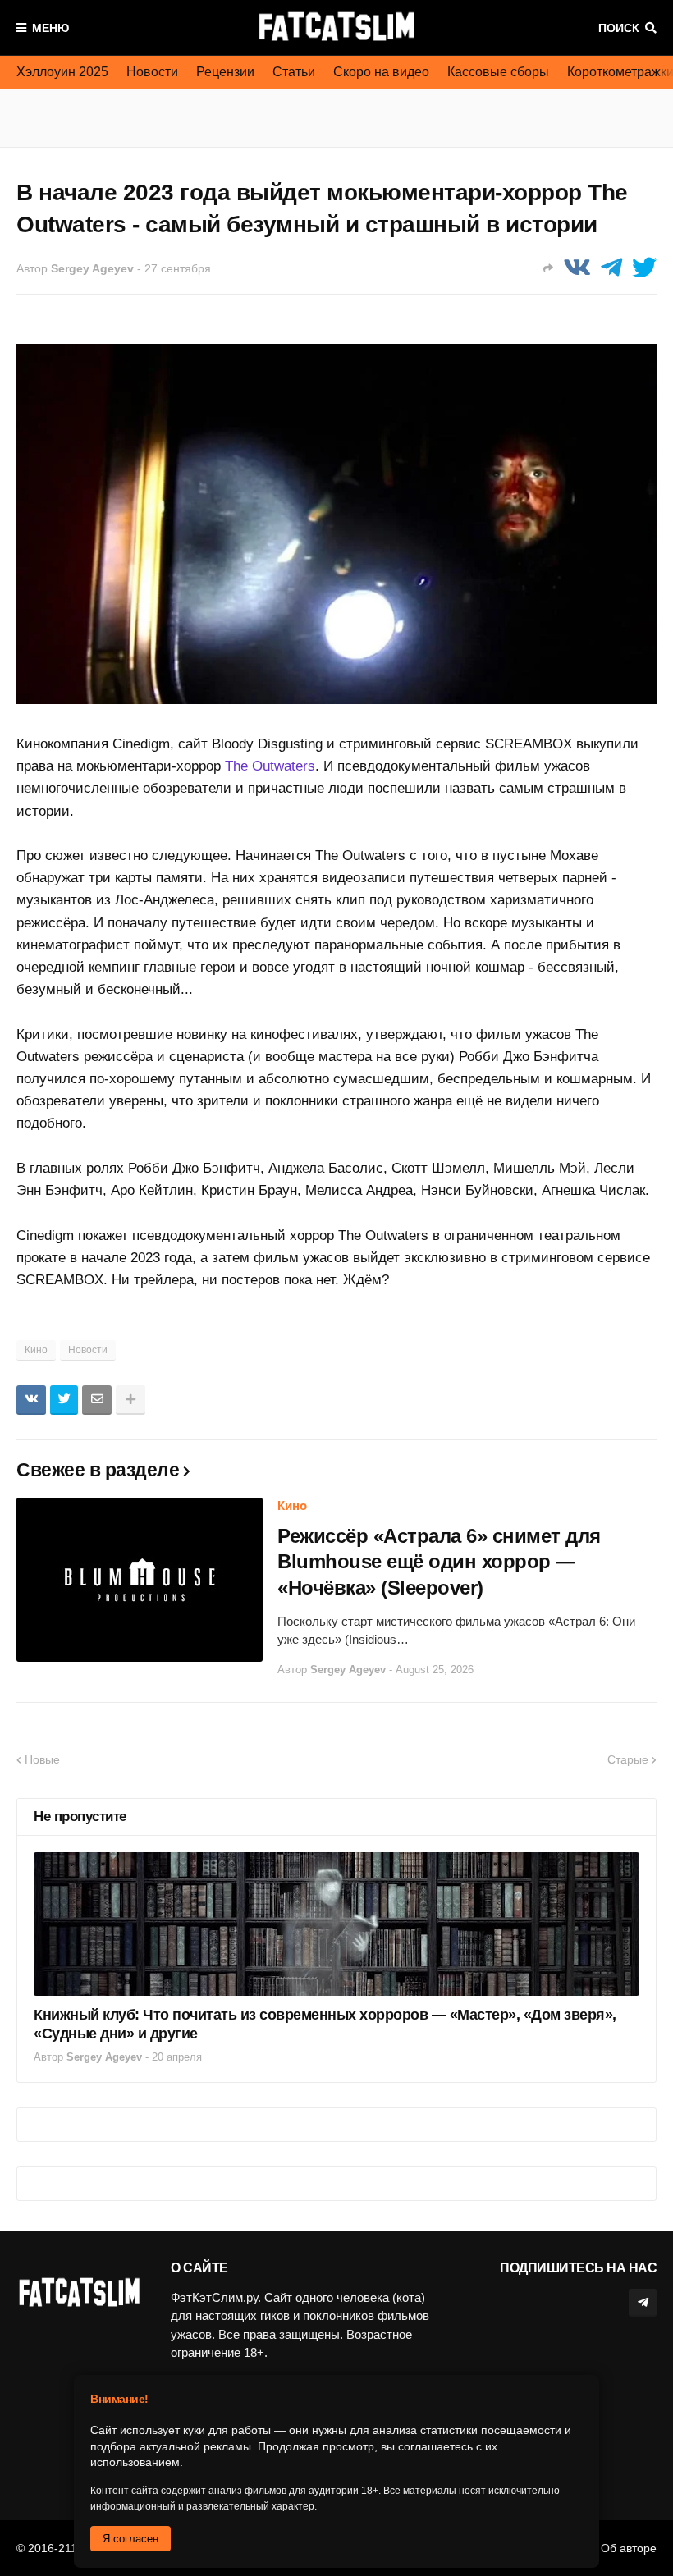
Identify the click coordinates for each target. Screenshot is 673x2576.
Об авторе (629, 2548)
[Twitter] (644, 268)
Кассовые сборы (498, 72)
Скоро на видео (381, 72)
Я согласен (130, 2539)
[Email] (97, 1400)
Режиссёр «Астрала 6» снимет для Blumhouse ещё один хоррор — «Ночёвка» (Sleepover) (439, 1561)
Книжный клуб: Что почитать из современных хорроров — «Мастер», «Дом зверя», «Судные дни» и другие (325, 2024)
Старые (628, 1759)
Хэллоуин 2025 (62, 72)
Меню (50, 28)
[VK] (577, 268)
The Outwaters (270, 766)
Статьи (294, 72)
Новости (152, 72)
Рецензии (225, 72)
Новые (42, 1759)
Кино (36, 1350)
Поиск (619, 28)
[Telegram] (611, 268)
